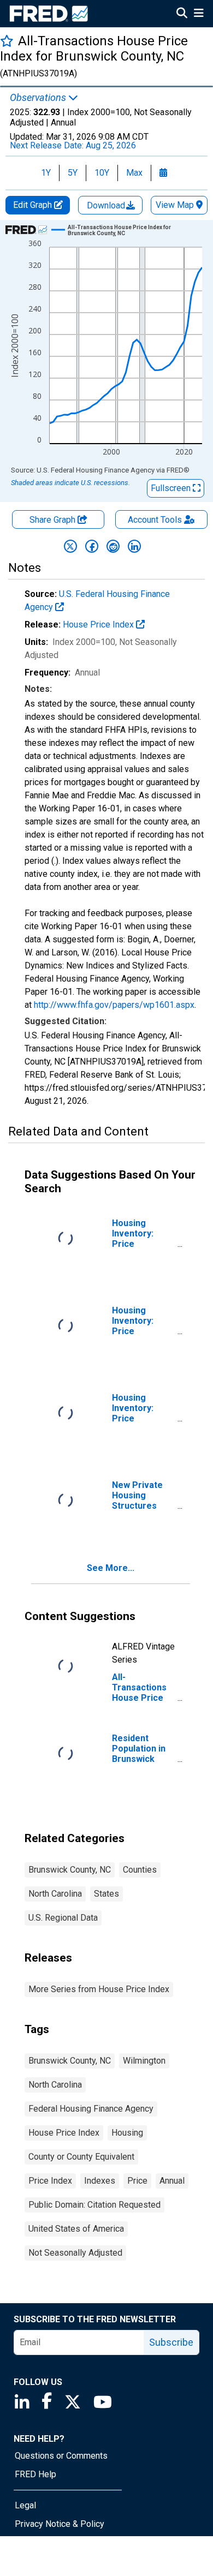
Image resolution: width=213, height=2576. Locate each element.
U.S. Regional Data (63, 1918)
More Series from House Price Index (99, 1989)
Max (134, 173)
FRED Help (35, 2474)
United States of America (76, 2229)
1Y (46, 173)
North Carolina (55, 1894)
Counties (140, 1870)
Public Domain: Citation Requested (94, 2205)
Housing (127, 2133)
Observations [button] (39, 98)
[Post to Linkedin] (134, 546)
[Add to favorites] (7, 41)
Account (155, 520)
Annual (172, 2181)
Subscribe (171, 2342)
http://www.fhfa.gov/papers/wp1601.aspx (114, 1005)
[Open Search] (182, 14)
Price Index (50, 2181)
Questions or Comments (61, 2456)
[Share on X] (70, 546)
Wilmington (144, 2061)
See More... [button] (111, 1568)
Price (137, 2181)
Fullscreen (172, 488)
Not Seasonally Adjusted (75, 2253)
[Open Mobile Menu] (199, 14)
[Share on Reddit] (113, 546)
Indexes (100, 2181)
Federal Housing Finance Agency (91, 2109)
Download (107, 205)
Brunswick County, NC (70, 1870)
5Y (73, 173)
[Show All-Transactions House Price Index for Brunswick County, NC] (131, 230)
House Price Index (99, 624)
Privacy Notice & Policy (60, 2524)
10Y (102, 173)
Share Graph (54, 520)
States (106, 1894)
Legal (25, 2505)
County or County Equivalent (81, 2157)
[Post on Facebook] (92, 546)
